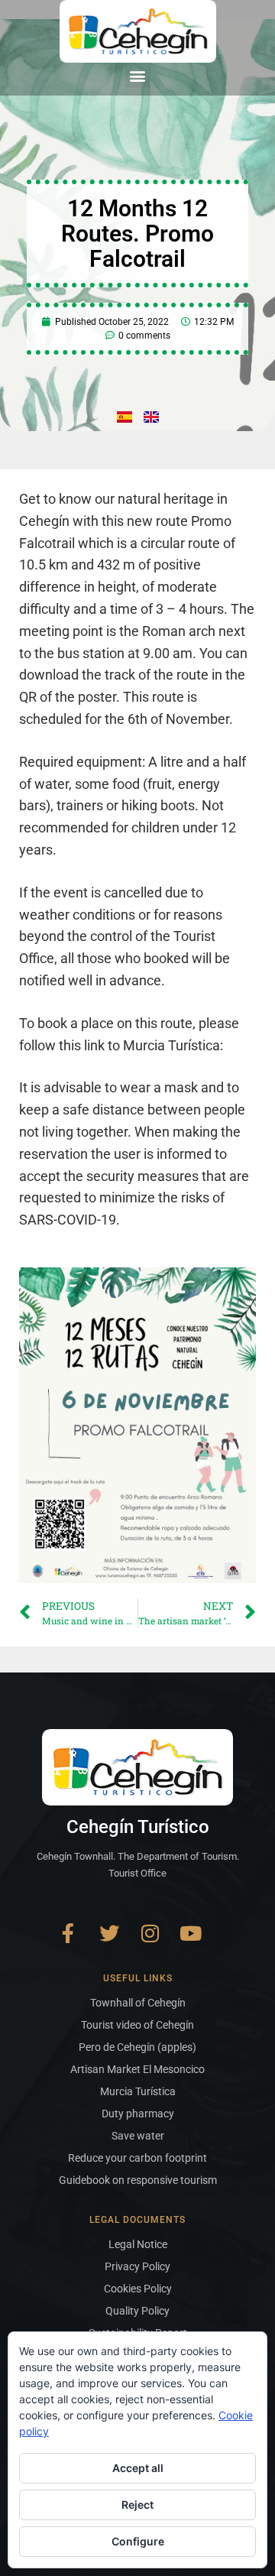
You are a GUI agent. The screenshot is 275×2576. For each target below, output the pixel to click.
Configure (138, 2541)
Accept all (138, 2468)
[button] (138, 75)
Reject (137, 2505)
